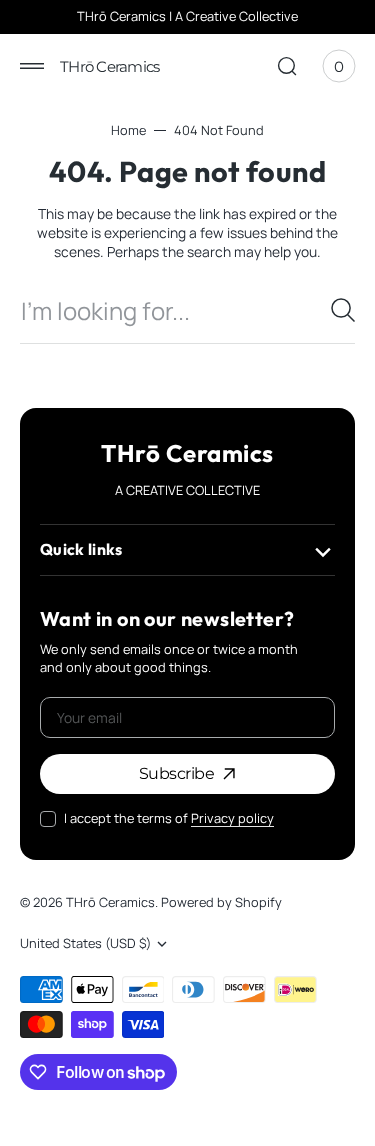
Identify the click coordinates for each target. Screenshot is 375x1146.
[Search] (343, 310)
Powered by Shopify (221, 902)
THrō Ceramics (110, 902)
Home (128, 130)
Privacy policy (232, 818)
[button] (32, 66)
